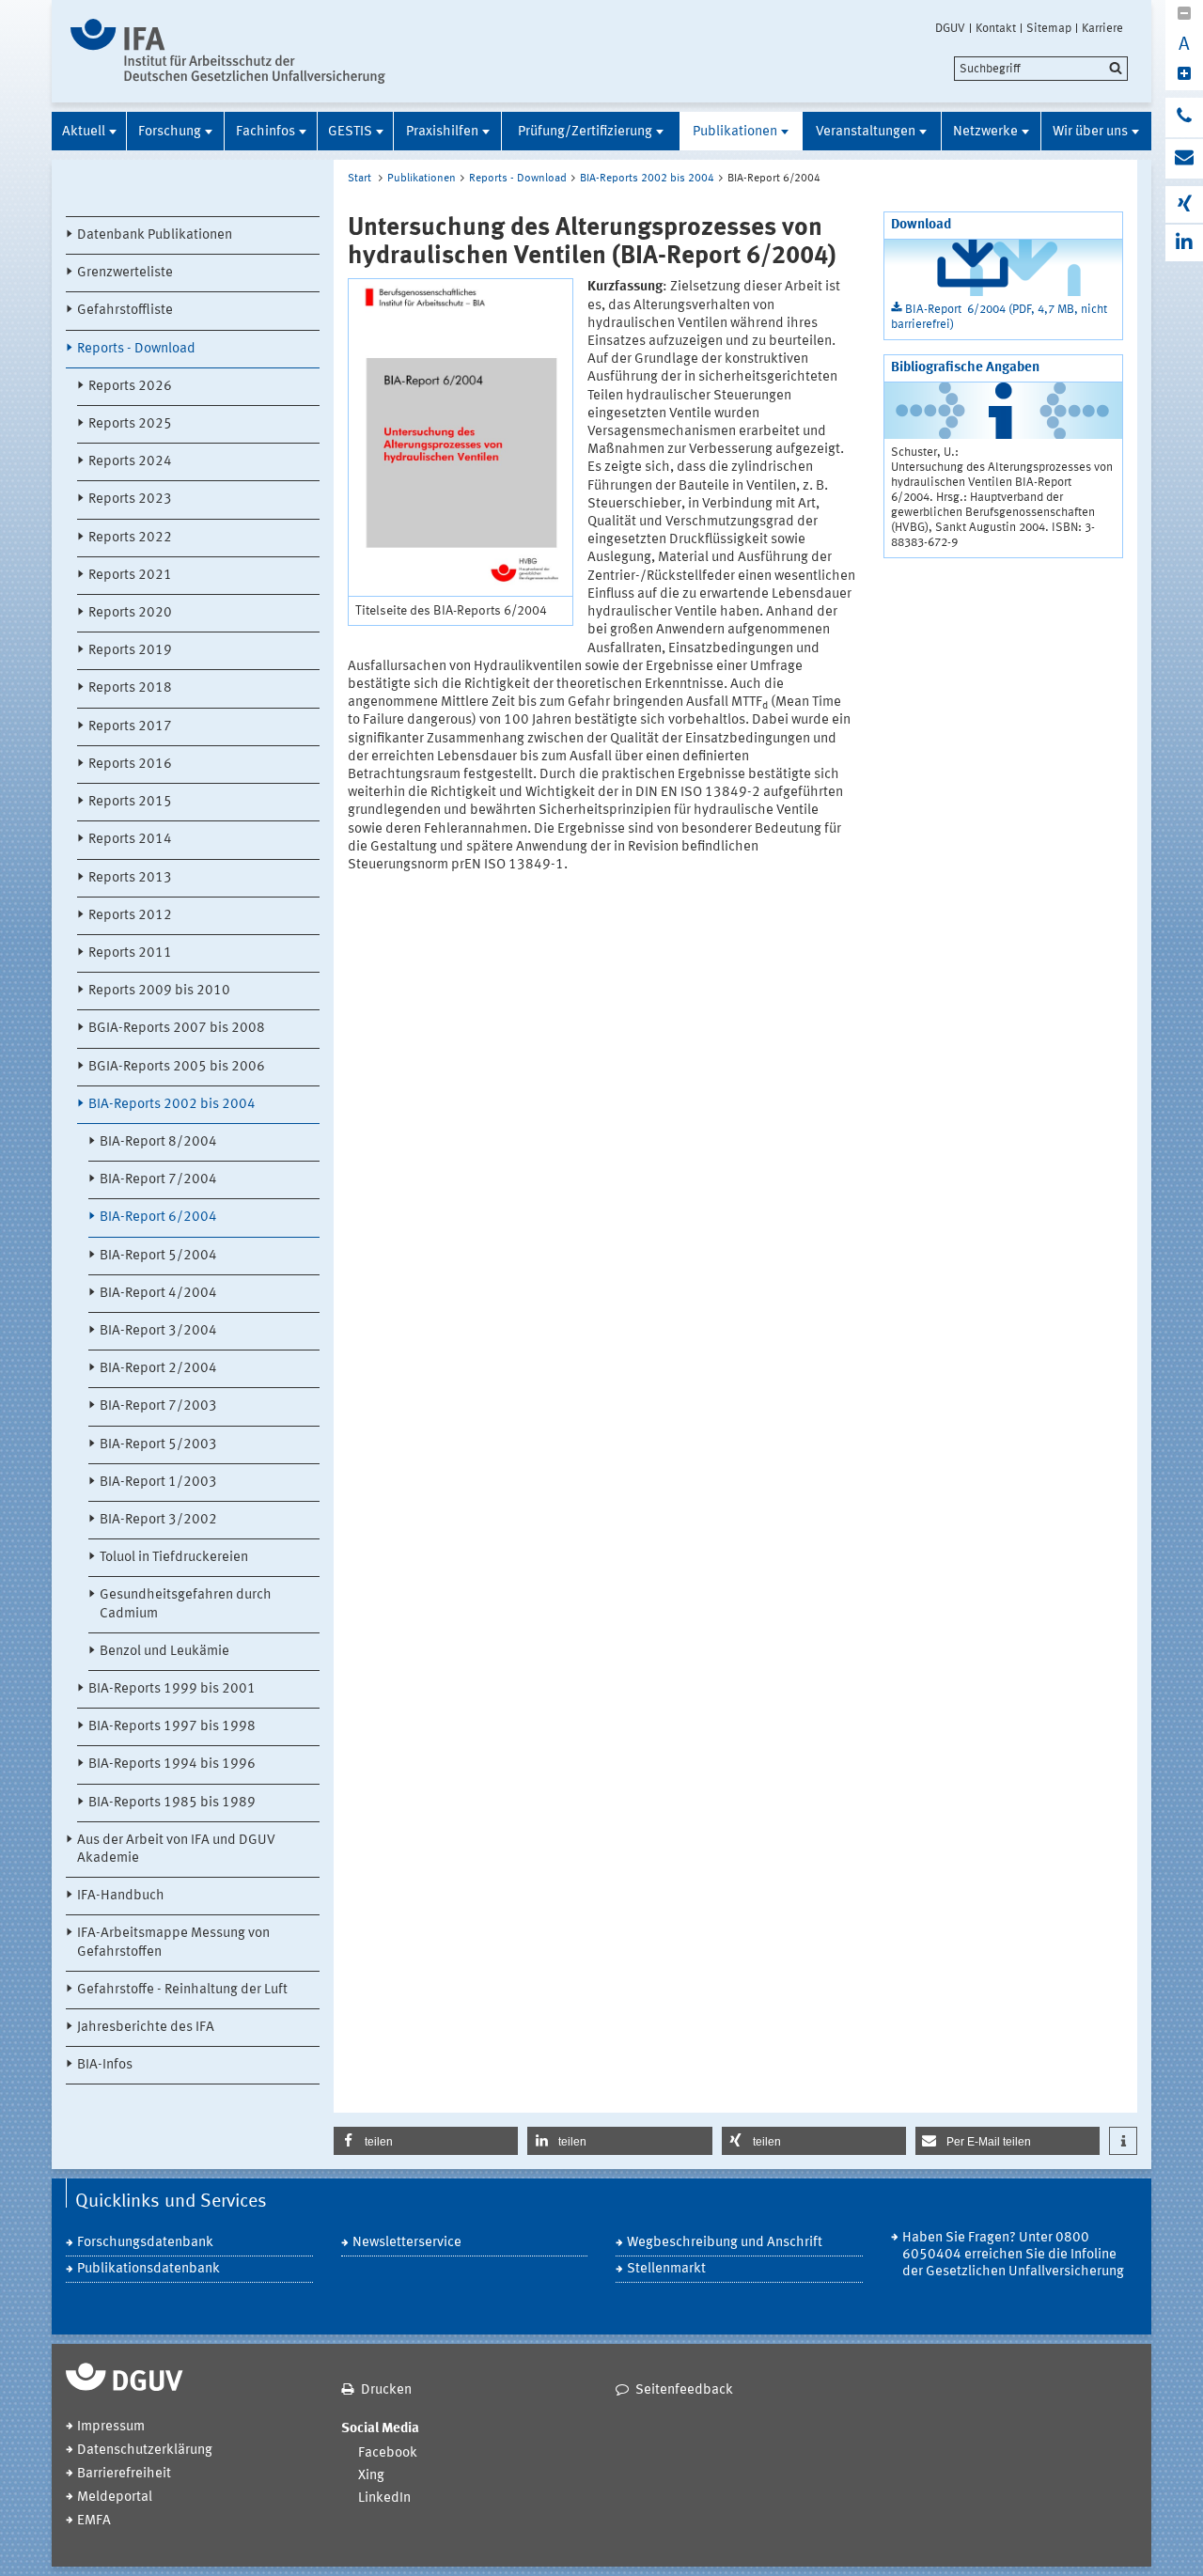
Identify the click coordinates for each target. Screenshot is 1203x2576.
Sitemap (1049, 28)
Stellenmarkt (666, 2269)
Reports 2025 (130, 424)
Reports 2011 (130, 953)
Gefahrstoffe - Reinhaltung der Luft (182, 1990)
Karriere (1102, 28)
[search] (1041, 69)
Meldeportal (115, 2498)
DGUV (950, 28)
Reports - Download (136, 349)
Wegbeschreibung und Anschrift (725, 2243)
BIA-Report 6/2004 (158, 1218)
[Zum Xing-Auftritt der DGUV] (1184, 204)
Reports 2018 (130, 688)
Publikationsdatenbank (148, 2269)
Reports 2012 (130, 916)
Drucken (386, 2390)
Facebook (388, 2453)
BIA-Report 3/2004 (158, 1331)
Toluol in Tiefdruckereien (174, 1558)
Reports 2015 (130, 802)
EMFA (94, 2521)
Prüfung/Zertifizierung (585, 132)
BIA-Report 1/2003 (158, 1483)
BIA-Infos (105, 2065)
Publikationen (735, 132)
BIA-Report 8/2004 (158, 1142)
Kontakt (996, 28)
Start (359, 179)
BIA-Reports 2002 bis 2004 (172, 1105)
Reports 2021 (130, 576)
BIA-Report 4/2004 (158, 1294)
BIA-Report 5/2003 (158, 1445)
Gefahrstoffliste (125, 311)
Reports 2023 (130, 500)
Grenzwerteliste (125, 273)
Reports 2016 (130, 765)
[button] (426, 2141)
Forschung (170, 132)
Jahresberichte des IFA (146, 2028)
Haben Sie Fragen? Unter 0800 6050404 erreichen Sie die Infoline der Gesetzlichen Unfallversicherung (1013, 2255)
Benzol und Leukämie (164, 1652)
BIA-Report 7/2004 (158, 1180)
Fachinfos (266, 132)
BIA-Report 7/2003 (158, 1406)
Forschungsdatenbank (145, 2243)
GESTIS (350, 132)
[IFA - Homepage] (228, 51)
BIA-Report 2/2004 (158, 1369)
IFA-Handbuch (121, 1896)
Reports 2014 (130, 840)
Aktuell (84, 132)
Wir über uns (1090, 132)
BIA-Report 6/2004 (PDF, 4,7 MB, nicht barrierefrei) (999, 317)
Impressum (111, 2427)
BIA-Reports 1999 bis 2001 (172, 1689)
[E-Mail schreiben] (1184, 159)
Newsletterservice (407, 2243)
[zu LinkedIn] (1184, 243)
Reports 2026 (130, 387)
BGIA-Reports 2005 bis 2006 (177, 1067)
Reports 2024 (130, 462)
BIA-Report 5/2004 (158, 1256)
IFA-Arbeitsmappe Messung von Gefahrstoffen (173, 1943)
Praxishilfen (442, 132)
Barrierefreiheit (124, 2474)
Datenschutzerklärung (145, 2451)
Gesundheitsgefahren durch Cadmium (186, 1604)
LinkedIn (384, 2498)
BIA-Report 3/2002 (158, 1520)
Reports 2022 (130, 538)
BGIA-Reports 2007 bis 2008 (177, 1029)
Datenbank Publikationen (155, 235)
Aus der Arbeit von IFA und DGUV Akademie (176, 1850)
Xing (371, 2476)
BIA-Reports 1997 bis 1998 (172, 1727)
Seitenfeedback (684, 2390)
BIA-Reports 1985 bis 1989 (172, 1803)
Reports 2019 (130, 651)
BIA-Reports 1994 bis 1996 (172, 1764)
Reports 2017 (130, 727)
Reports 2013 (130, 878)
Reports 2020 (130, 613)
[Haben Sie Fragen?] (1184, 117)
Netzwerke (985, 132)
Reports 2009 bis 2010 (159, 991)
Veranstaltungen (866, 132)
